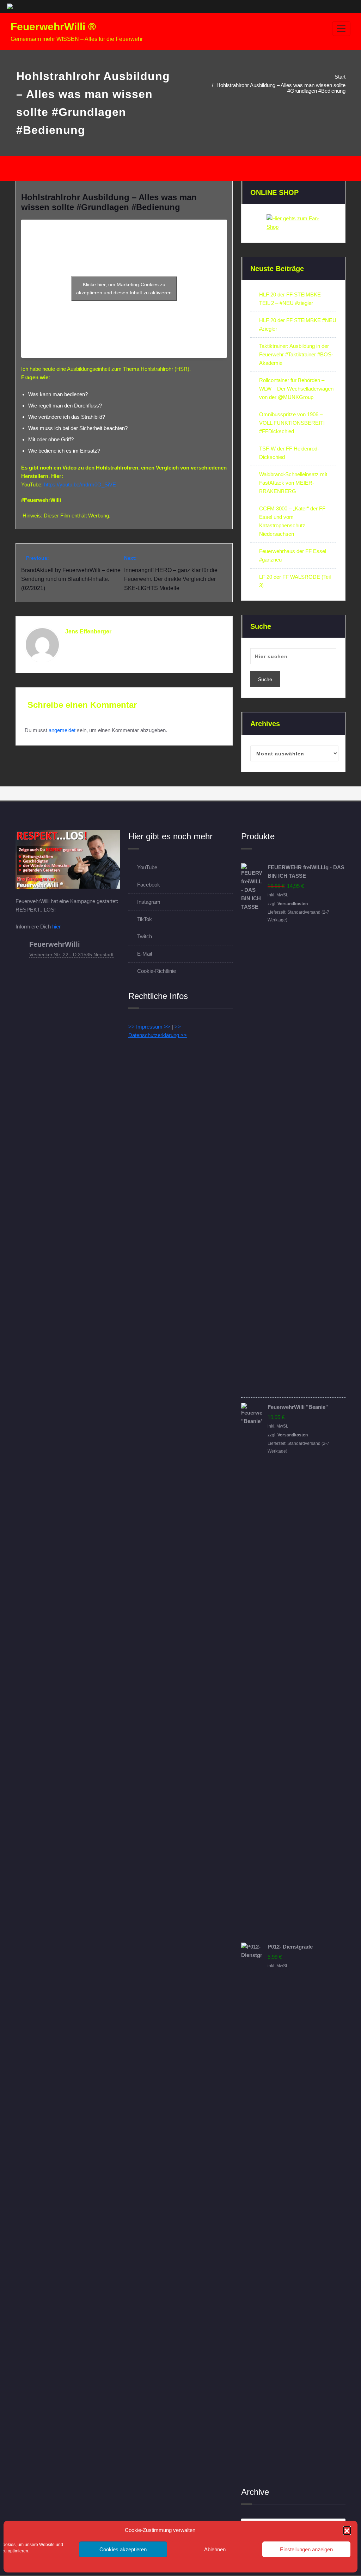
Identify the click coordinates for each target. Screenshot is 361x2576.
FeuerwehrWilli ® (53, 27)
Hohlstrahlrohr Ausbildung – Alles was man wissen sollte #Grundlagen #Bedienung (281, 88)
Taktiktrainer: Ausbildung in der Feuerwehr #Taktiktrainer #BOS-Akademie (296, 354)
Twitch (145, 936)
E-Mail (145, 954)
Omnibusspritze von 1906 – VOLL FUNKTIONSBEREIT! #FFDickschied (292, 423)
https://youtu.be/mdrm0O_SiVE (80, 484)
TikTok (145, 919)
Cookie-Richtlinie (157, 971)
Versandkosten (293, 904)
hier (56, 927)
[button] (347, 2530)
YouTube (147, 867)
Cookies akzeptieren (123, 2549)
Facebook (149, 885)
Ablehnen (215, 2549)
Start (340, 77)
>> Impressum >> (149, 1027)
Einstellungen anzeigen (306, 2549)
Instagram (149, 902)
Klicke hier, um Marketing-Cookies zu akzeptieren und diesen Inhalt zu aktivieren (124, 289)
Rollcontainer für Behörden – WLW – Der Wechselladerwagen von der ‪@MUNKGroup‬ (296, 389)
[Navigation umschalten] (341, 29)
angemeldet (62, 730)
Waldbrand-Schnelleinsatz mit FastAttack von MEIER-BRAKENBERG (293, 483)
